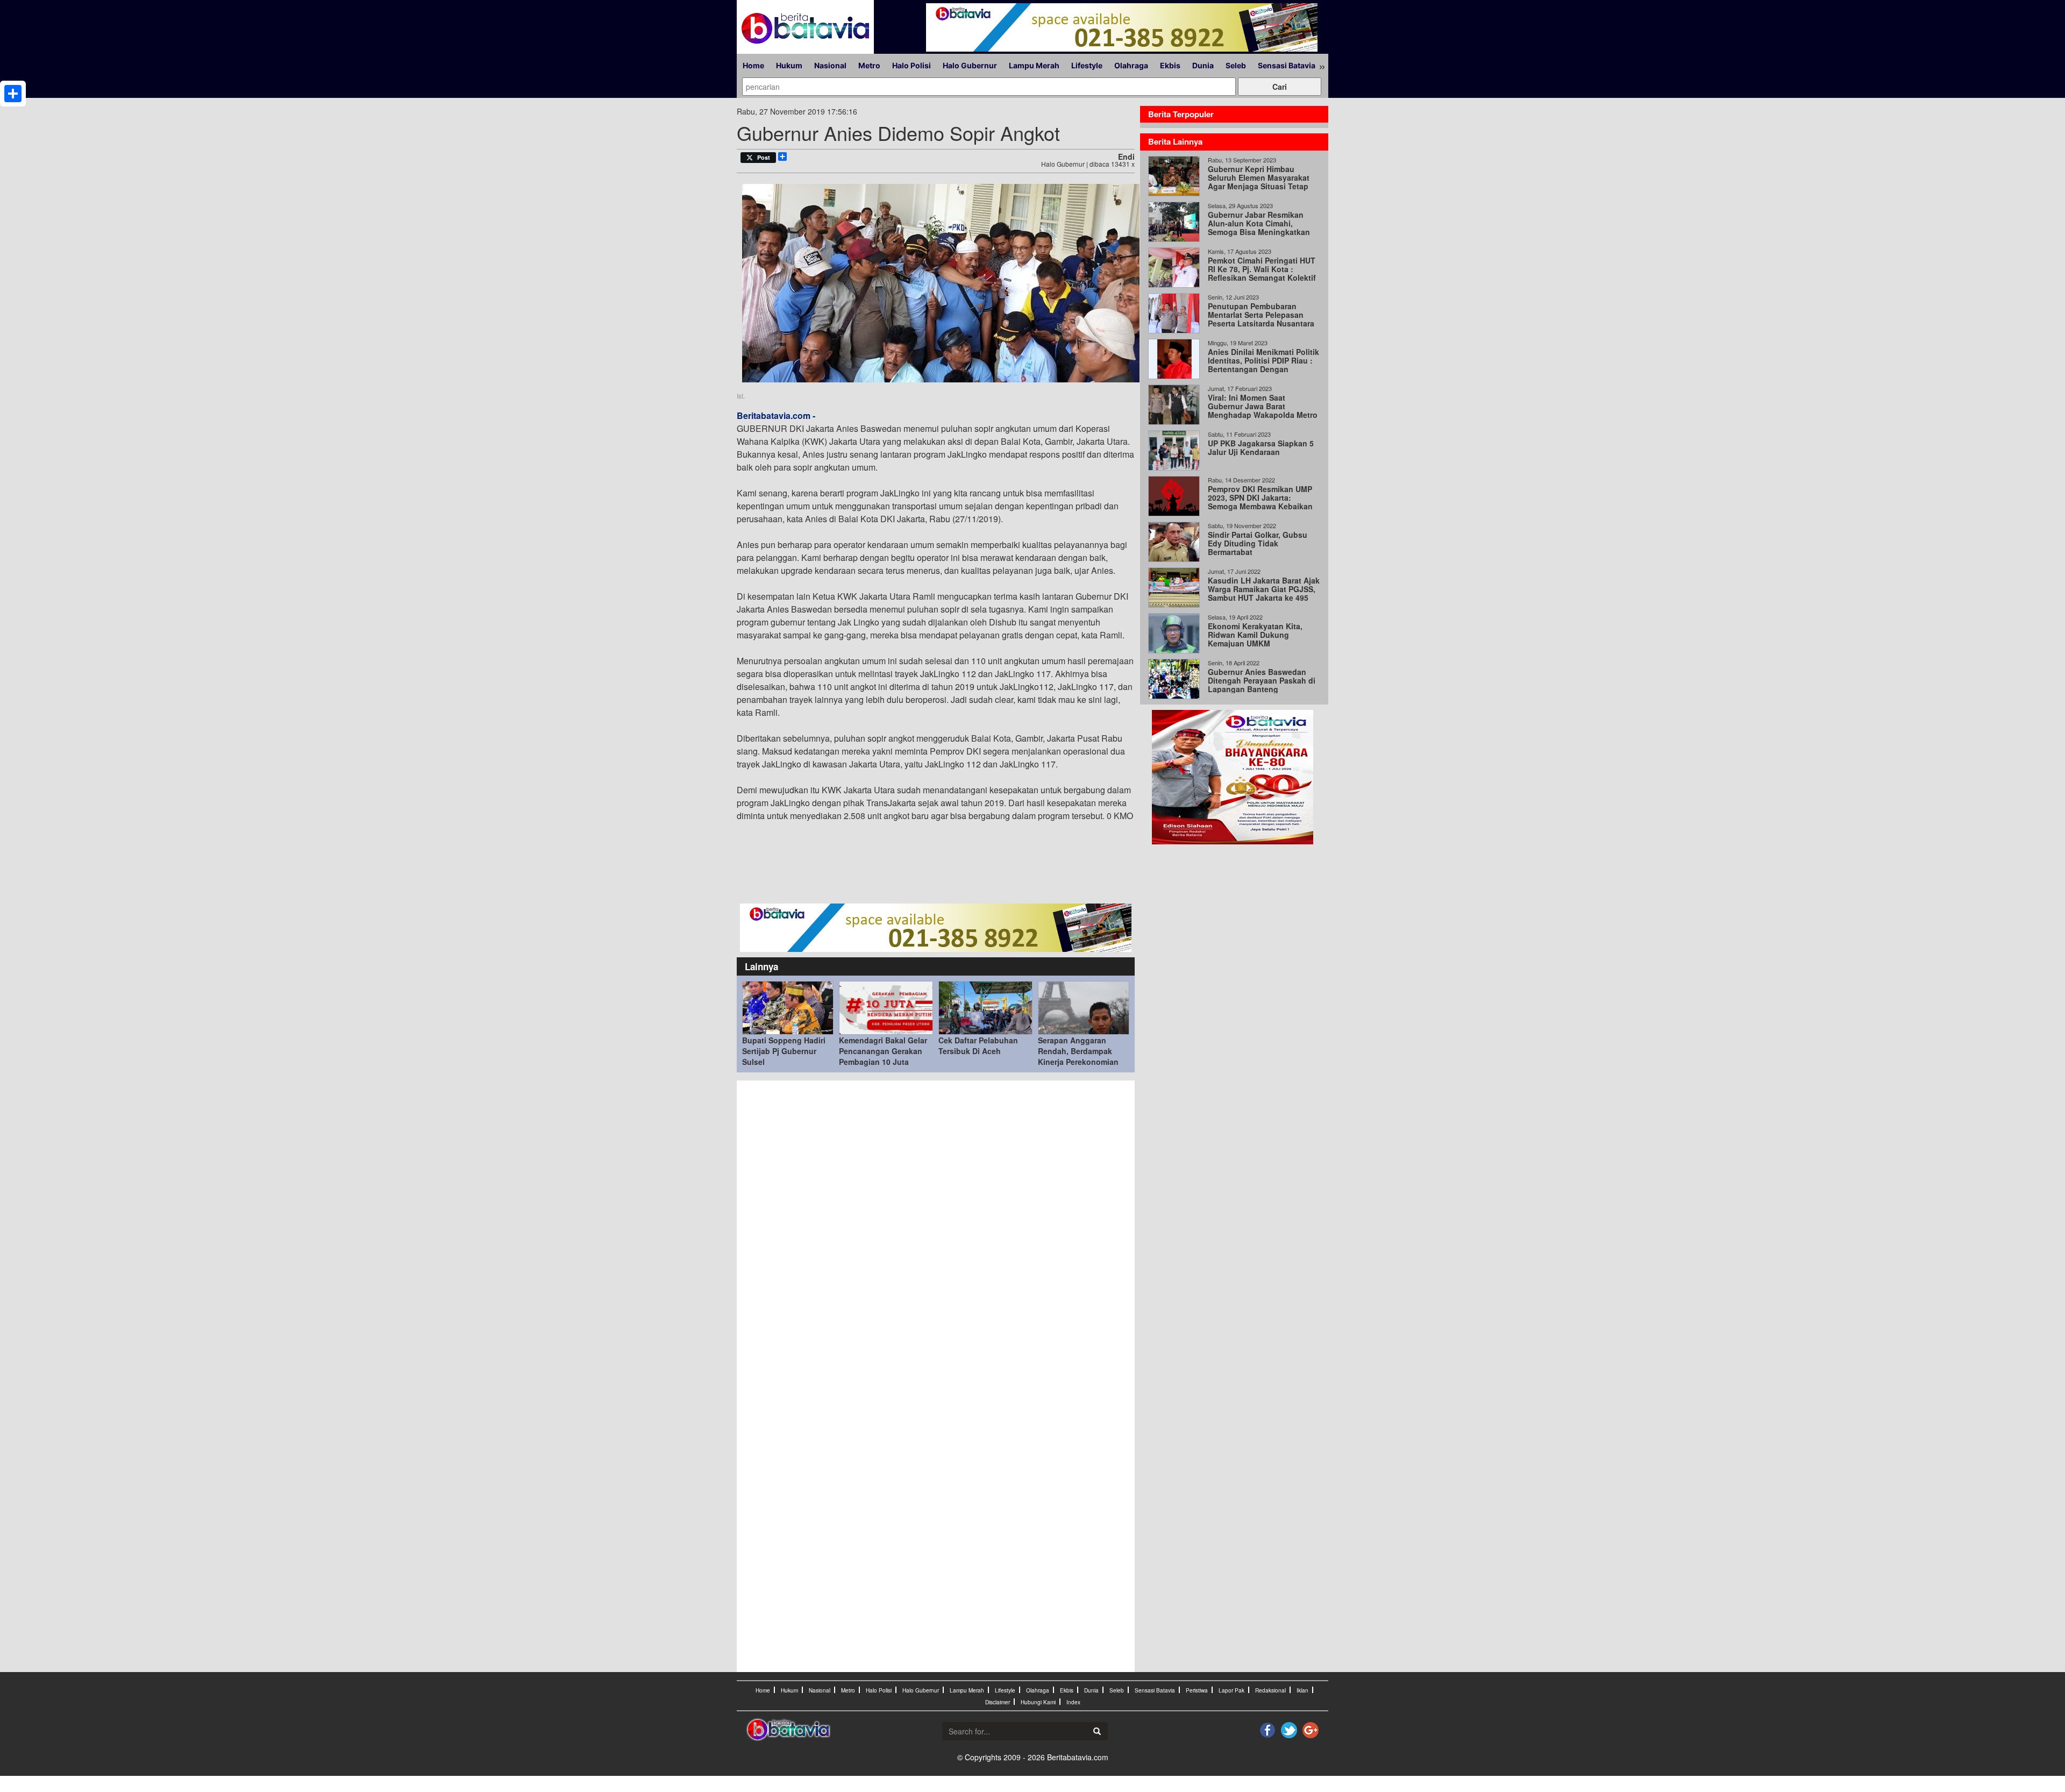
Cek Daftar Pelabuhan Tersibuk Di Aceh (978, 1046)
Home (753, 65)
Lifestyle (1087, 65)
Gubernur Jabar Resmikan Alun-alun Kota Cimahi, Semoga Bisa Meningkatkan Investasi (1259, 227)
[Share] (13, 94)
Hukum (789, 65)
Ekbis (1170, 65)
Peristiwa (1197, 1690)
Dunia (1203, 65)
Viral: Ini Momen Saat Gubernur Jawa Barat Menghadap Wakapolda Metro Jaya (1263, 410)
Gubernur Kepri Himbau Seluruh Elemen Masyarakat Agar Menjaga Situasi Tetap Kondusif (1259, 182)
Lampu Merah (1034, 65)
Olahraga (1131, 65)
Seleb (1236, 65)
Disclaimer (998, 1702)
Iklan (1302, 1690)
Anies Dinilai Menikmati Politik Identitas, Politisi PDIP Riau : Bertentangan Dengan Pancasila (1263, 365)
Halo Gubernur (970, 65)
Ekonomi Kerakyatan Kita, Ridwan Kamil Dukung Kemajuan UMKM (1255, 635)
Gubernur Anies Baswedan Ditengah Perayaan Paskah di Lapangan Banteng (1262, 680)
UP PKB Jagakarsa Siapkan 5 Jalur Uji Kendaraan (1261, 447)
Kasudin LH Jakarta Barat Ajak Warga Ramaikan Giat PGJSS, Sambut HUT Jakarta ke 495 (1264, 589)
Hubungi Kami (1038, 1702)
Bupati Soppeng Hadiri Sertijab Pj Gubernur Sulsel (784, 1051)
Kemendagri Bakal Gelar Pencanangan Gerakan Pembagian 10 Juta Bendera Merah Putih (883, 1056)
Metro (869, 65)
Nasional (830, 65)
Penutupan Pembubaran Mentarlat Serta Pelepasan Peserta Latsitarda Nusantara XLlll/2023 (1261, 319)
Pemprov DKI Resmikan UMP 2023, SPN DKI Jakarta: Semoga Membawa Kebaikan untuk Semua (1260, 502)
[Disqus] (936, 1231)
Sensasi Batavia (1287, 65)
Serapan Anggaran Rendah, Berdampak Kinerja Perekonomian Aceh (1078, 1056)
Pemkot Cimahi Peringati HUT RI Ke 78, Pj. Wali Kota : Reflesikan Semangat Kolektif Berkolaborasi (1262, 273)
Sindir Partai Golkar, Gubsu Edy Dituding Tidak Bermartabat (1258, 543)
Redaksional (1270, 1690)
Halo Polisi (912, 65)
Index (1073, 1702)
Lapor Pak (1231, 1690)
